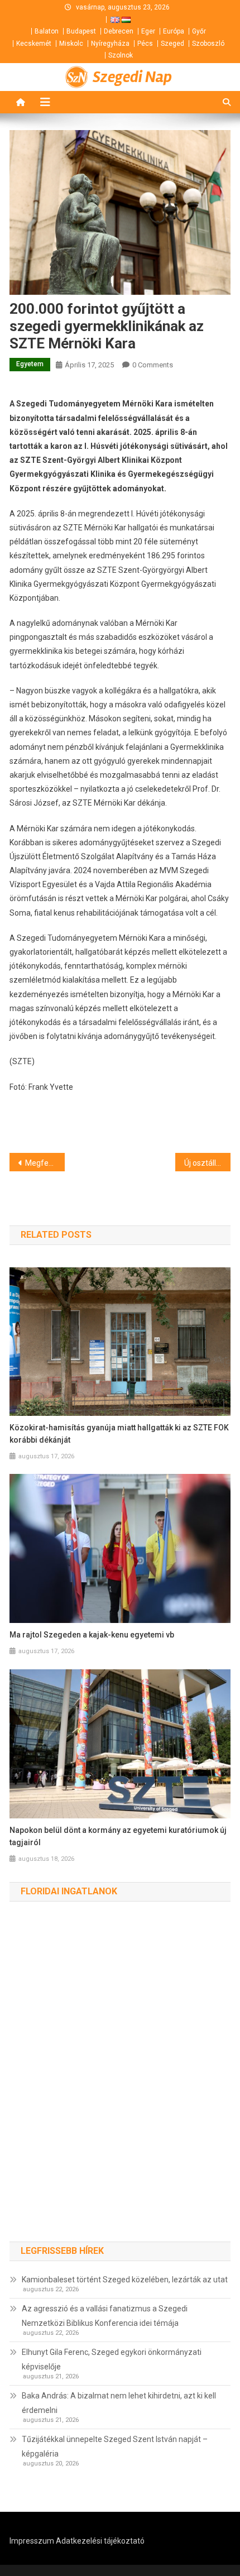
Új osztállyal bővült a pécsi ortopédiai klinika (207, 1163)
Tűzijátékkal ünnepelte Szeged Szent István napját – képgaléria (115, 2446)
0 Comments (153, 365)
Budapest (81, 31)
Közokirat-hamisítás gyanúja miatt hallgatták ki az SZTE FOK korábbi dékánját (119, 1434)
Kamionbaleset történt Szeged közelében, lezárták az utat (125, 2280)
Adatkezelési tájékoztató (100, 2541)
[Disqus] (120, 2083)
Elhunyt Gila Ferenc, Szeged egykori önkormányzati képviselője (112, 2359)
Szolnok (121, 55)
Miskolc (71, 44)
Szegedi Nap (132, 77)
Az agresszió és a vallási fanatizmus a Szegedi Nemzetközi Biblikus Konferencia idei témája (105, 2316)
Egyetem (30, 364)
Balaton (47, 31)
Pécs (145, 44)
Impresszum (32, 2541)
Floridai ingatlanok (69, 1891)
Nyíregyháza (110, 44)
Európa (174, 31)
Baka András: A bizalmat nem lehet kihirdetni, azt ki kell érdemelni (119, 2403)
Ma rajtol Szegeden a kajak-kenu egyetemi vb (92, 1635)
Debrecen (119, 31)
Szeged (172, 44)
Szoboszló (208, 44)
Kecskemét (34, 44)
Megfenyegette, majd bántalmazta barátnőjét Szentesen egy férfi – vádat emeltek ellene (45, 1163)
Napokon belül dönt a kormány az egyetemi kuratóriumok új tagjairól (118, 1836)
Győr (199, 31)
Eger (148, 31)
